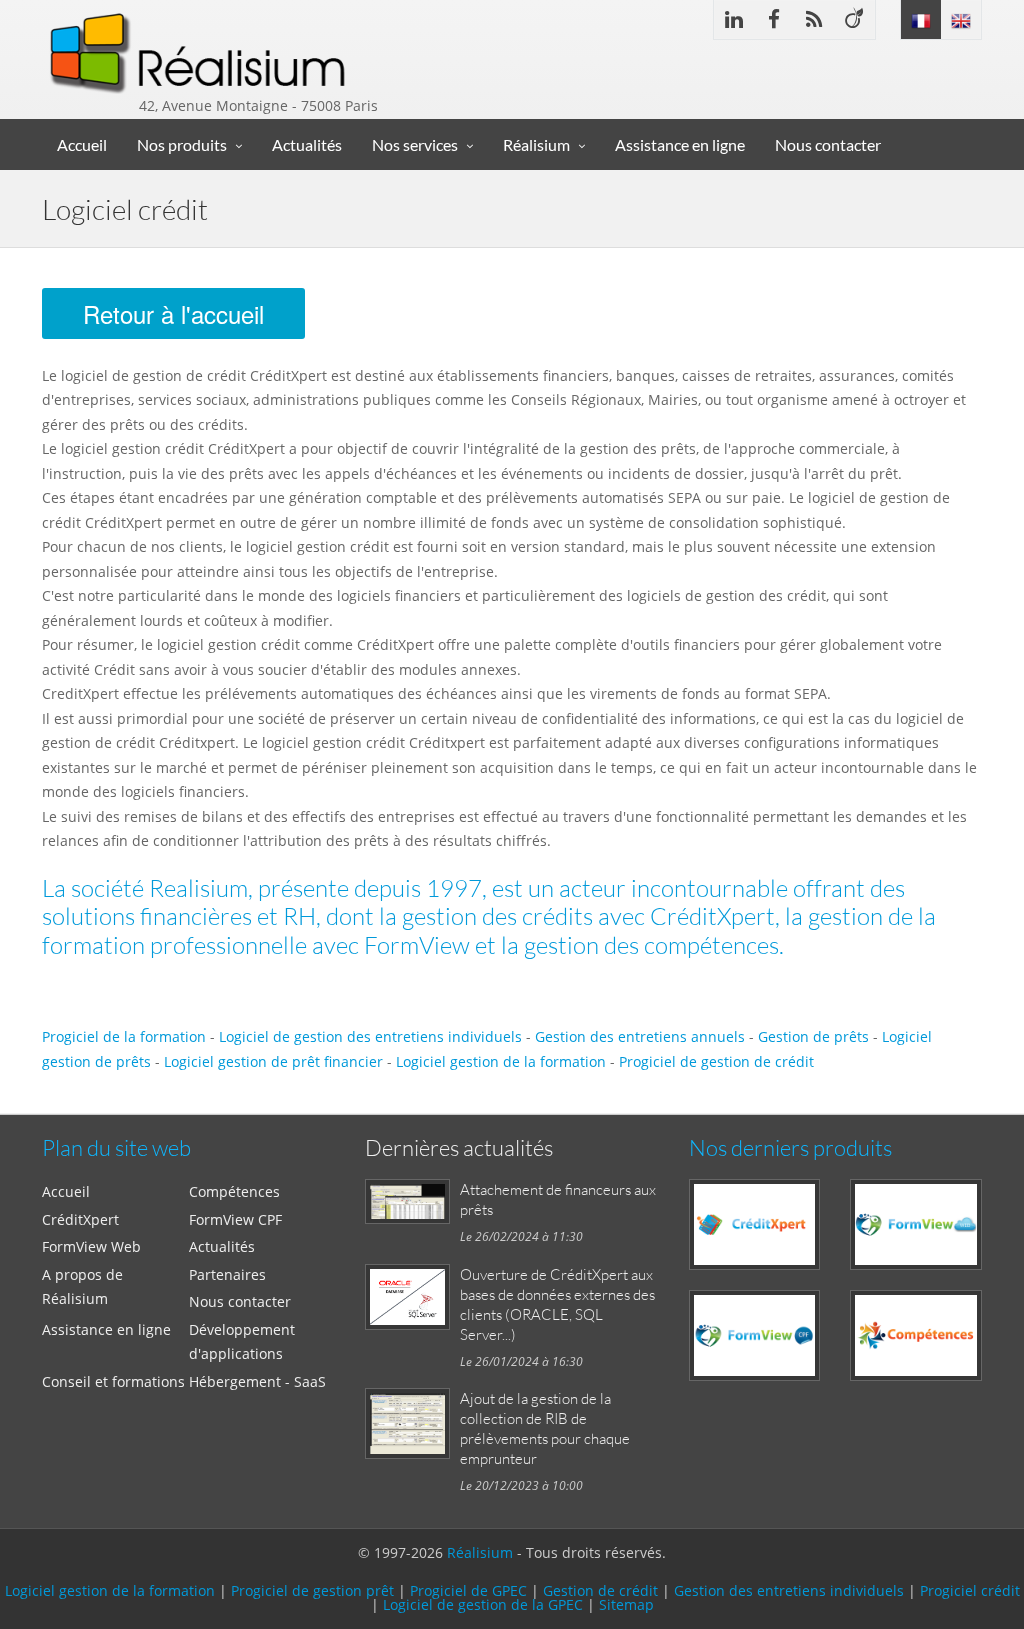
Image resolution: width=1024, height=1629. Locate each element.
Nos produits (182, 144)
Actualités (307, 144)
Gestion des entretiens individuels (789, 1590)
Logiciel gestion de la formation (501, 1061)
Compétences (234, 1191)
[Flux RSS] (814, 19)
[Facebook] (774, 19)
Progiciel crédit (970, 1590)
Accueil (82, 144)
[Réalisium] (199, 45)
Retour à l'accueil (173, 313)
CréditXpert (80, 1219)
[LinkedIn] (734, 19)
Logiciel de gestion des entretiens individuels (370, 1036)
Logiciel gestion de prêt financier (273, 1061)
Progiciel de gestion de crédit (716, 1061)
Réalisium (536, 144)
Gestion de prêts (813, 1036)
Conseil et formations (113, 1381)
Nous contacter (828, 144)
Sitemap (626, 1604)
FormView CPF (235, 1219)
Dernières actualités (459, 1147)
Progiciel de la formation (124, 1036)
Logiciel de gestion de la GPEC (483, 1604)
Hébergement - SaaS (257, 1381)
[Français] (921, 19)
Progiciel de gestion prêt (312, 1590)
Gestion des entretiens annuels (640, 1036)
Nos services (415, 144)
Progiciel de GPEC (468, 1590)
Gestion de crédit (602, 1590)
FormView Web (91, 1246)
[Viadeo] (854, 19)
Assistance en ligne (680, 144)
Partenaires (227, 1274)
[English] (961, 19)
